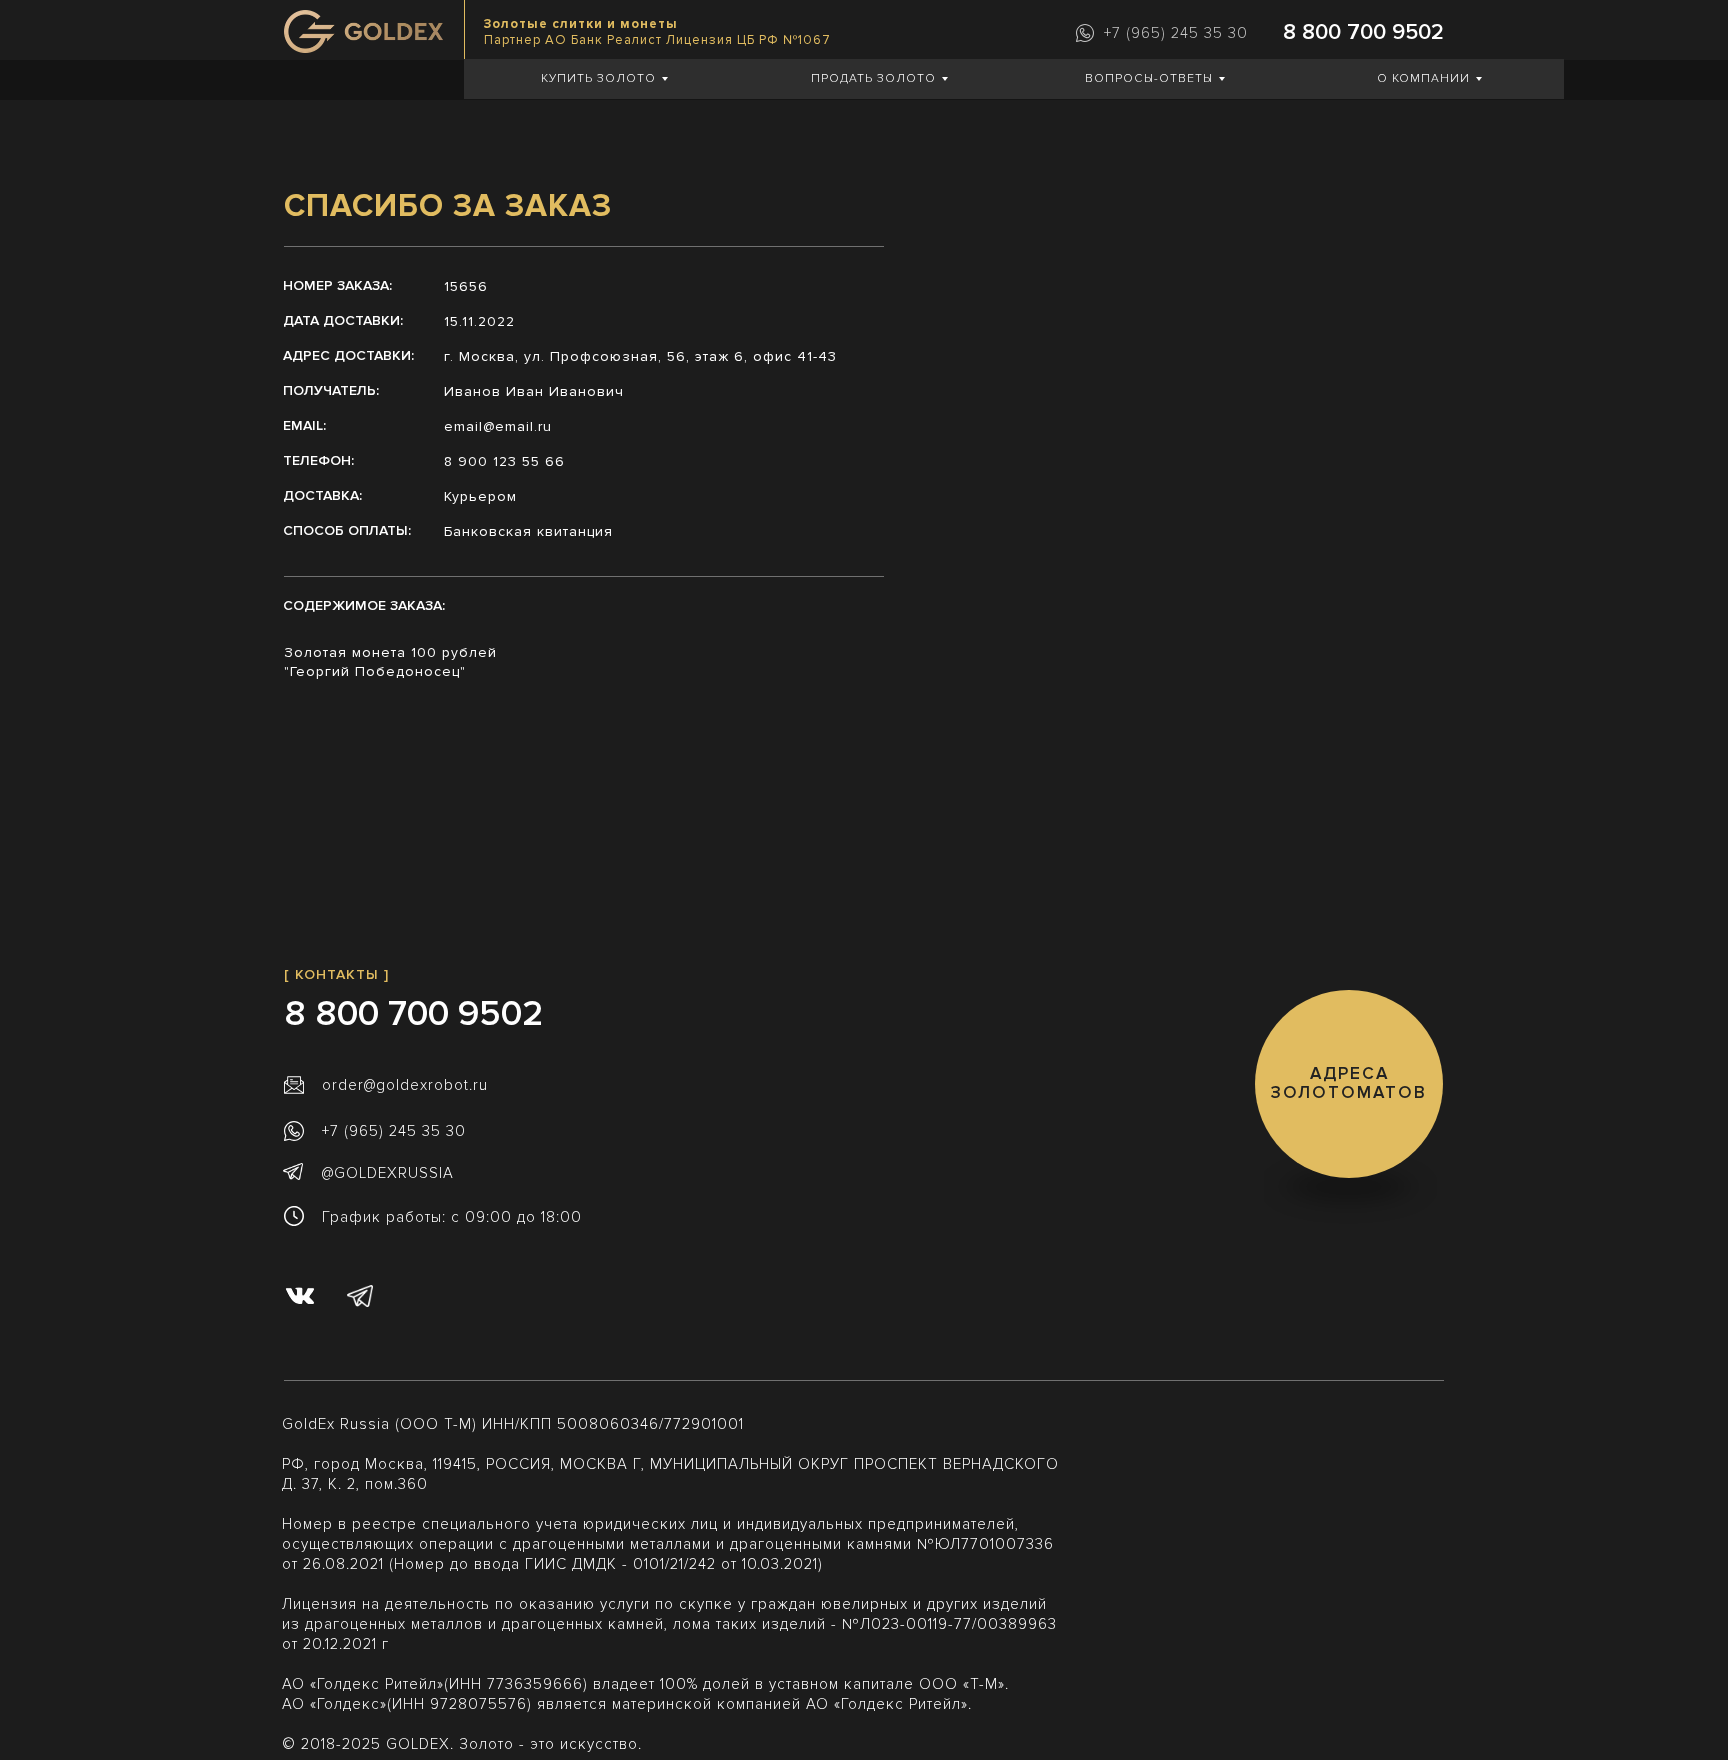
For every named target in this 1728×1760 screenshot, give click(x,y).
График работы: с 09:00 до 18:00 (452, 1217)
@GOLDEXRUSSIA (388, 1173)
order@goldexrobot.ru (405, 1085)
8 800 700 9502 (1363, 32)
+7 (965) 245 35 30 (1176, 33)
